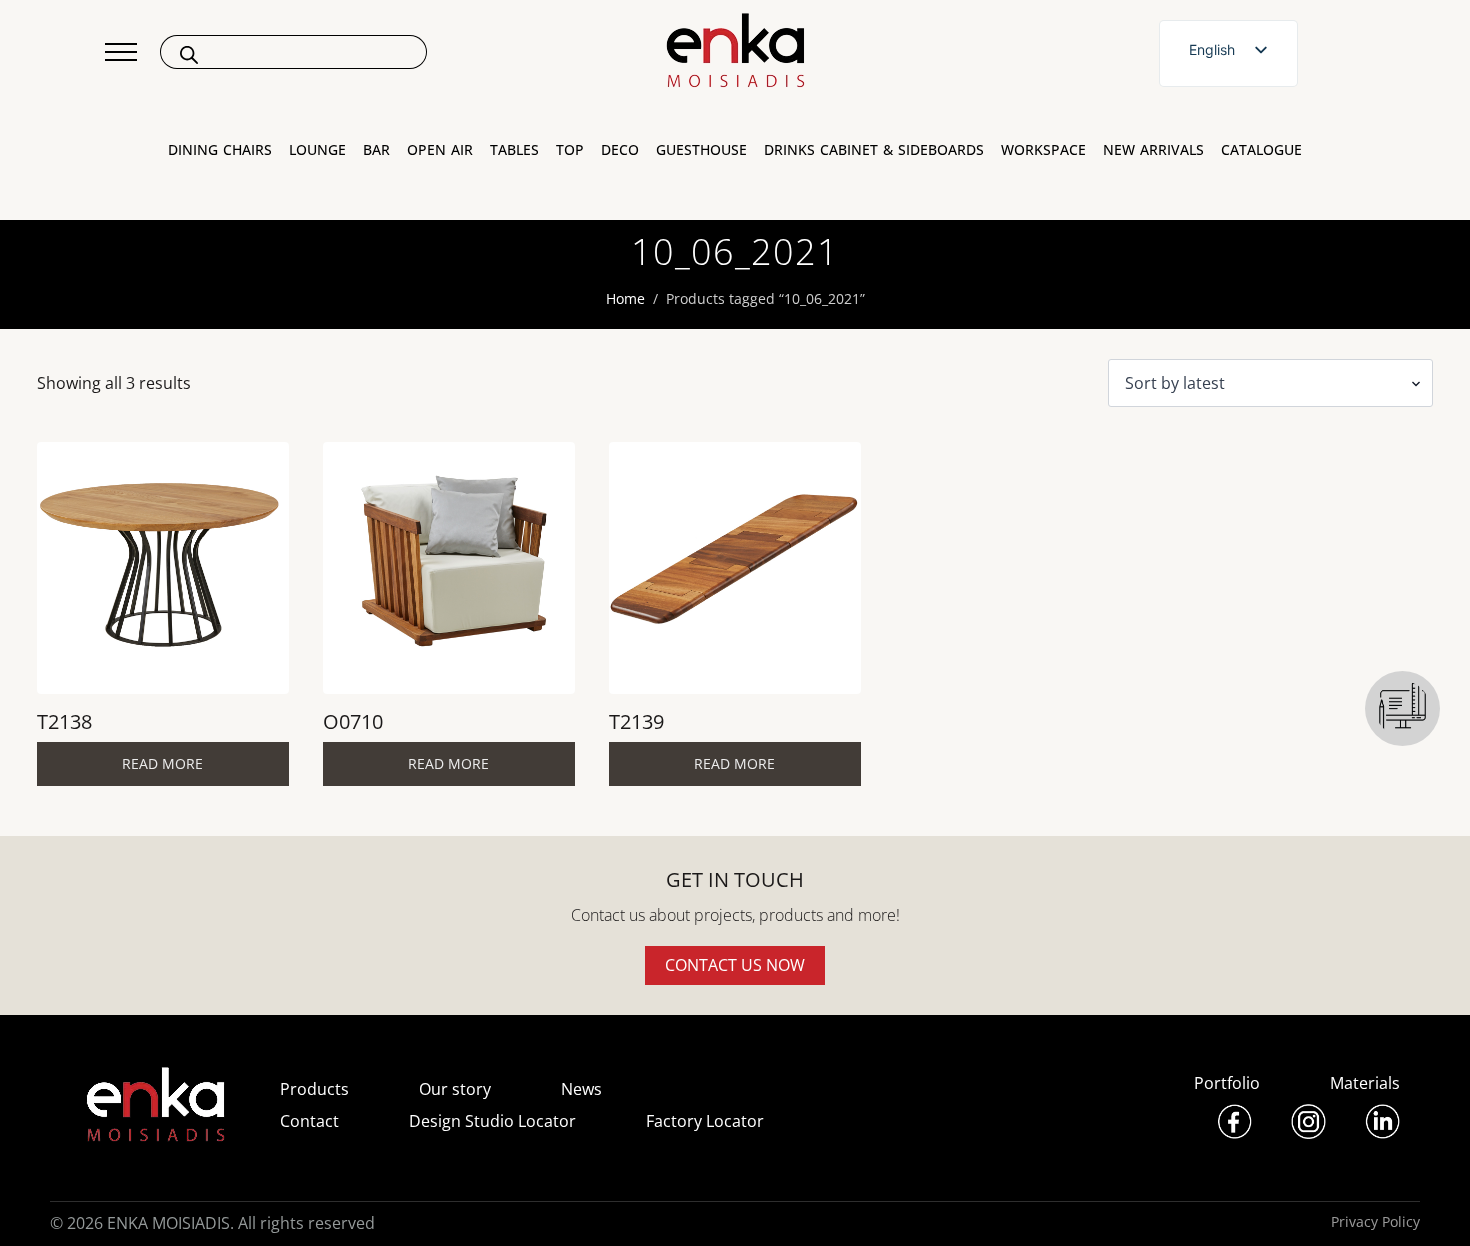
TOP (570, 150)
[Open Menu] (121, 52)
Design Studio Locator (492, 1121)
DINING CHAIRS (220, 150)
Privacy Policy (1375, 1221)
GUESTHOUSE (701, 150)
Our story (455, 1089)
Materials (1365, 1083)
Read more (162, 763)
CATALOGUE (1261, 150)
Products (314, 1089)
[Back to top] (1427, 1203)
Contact (309, 1121)
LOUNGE (317, 150)
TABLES (514, 150)
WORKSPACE (1043, 150)
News (581, 1089)
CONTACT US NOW (735, 965)
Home (625, 298)
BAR (376, 150)
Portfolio (1227, 1083)
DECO (620, 150)
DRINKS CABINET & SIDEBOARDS (874, 150)
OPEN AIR (440, 150)
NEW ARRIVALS (1153, 150)
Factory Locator (705, 1121)
